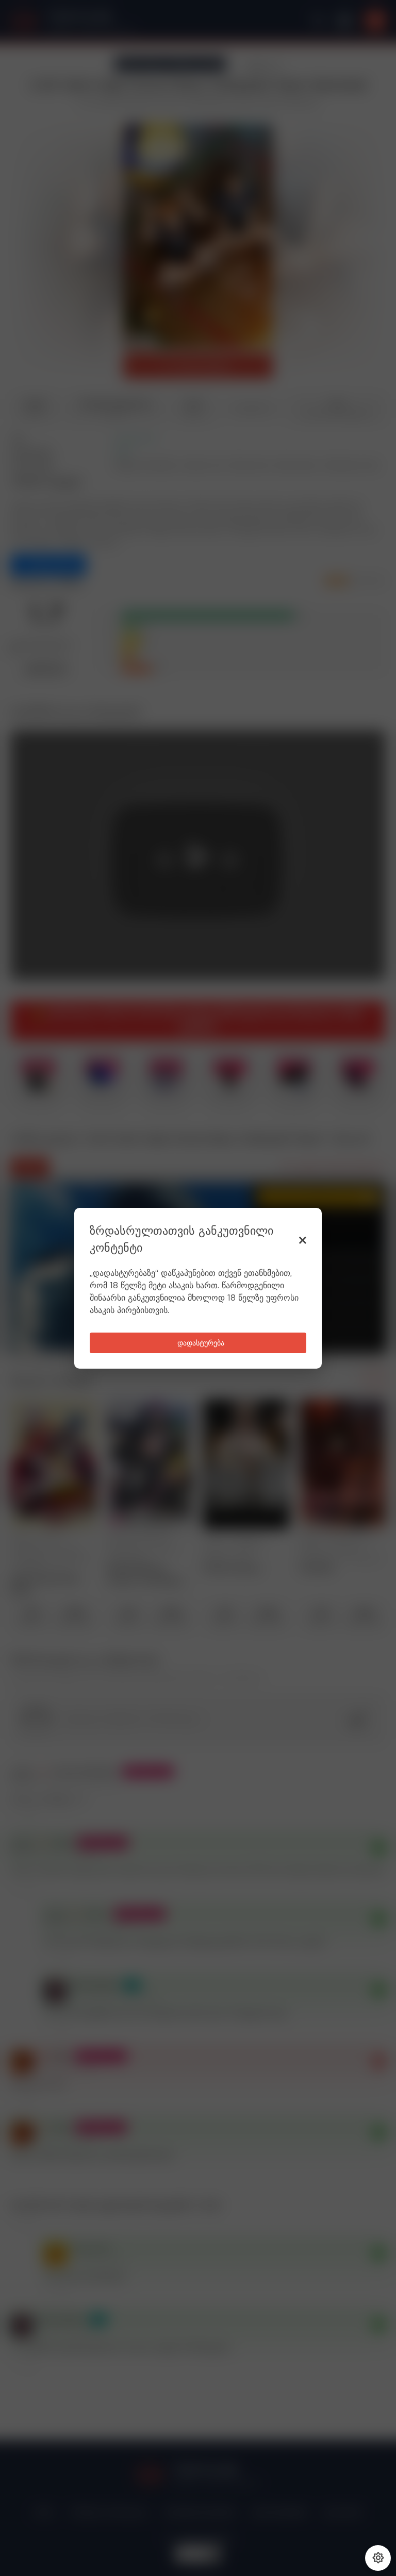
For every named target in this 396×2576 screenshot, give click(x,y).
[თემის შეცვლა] (378, 2558)
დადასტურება (201, 1343)
